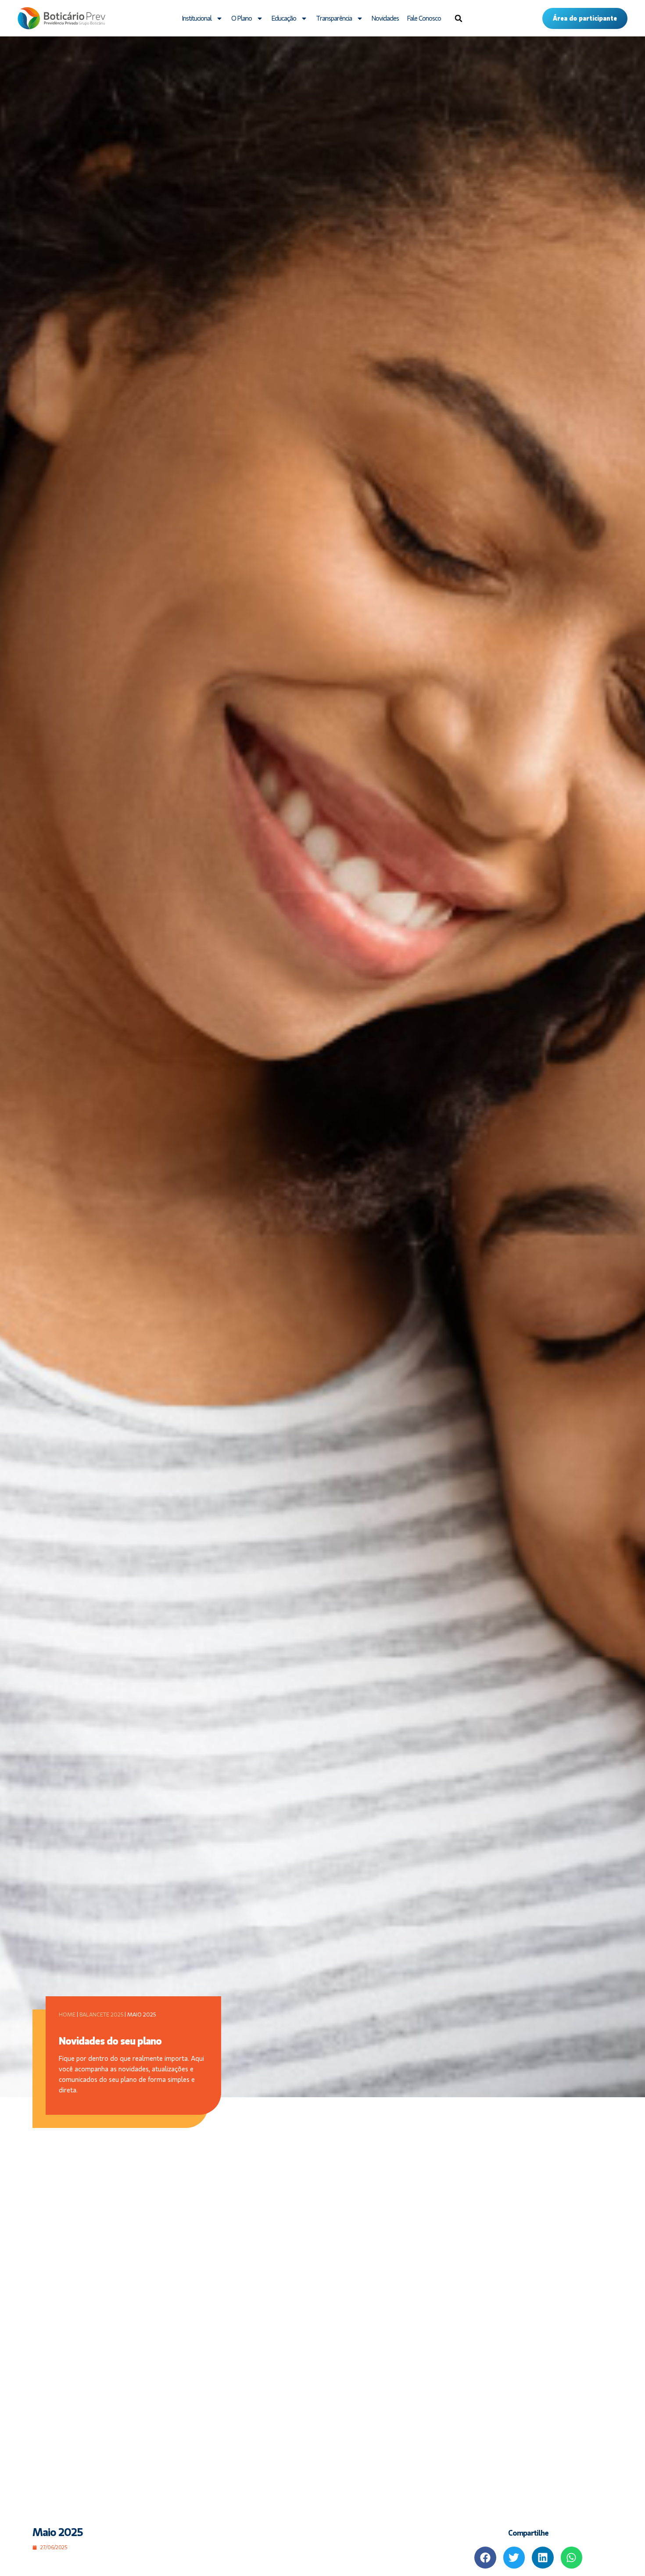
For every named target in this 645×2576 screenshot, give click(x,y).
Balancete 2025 (101, 2015)
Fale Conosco (424, 18)
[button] (459, 18)
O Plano (242, 18)
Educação (284, 18)
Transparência (334, 18)
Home (67, 2015)
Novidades (385, 18)
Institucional (197, 18)
